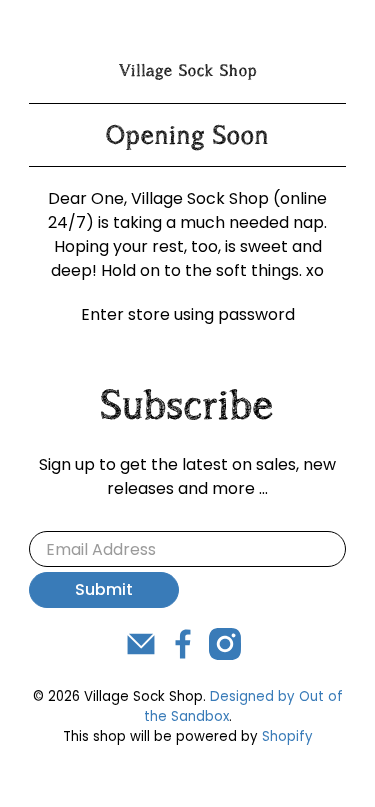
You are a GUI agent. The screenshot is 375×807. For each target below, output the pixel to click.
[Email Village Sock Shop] (141, 654)
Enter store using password (188, 314)
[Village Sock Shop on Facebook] (183, 654)
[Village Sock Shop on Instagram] (225, 654)
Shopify (287, 736)
